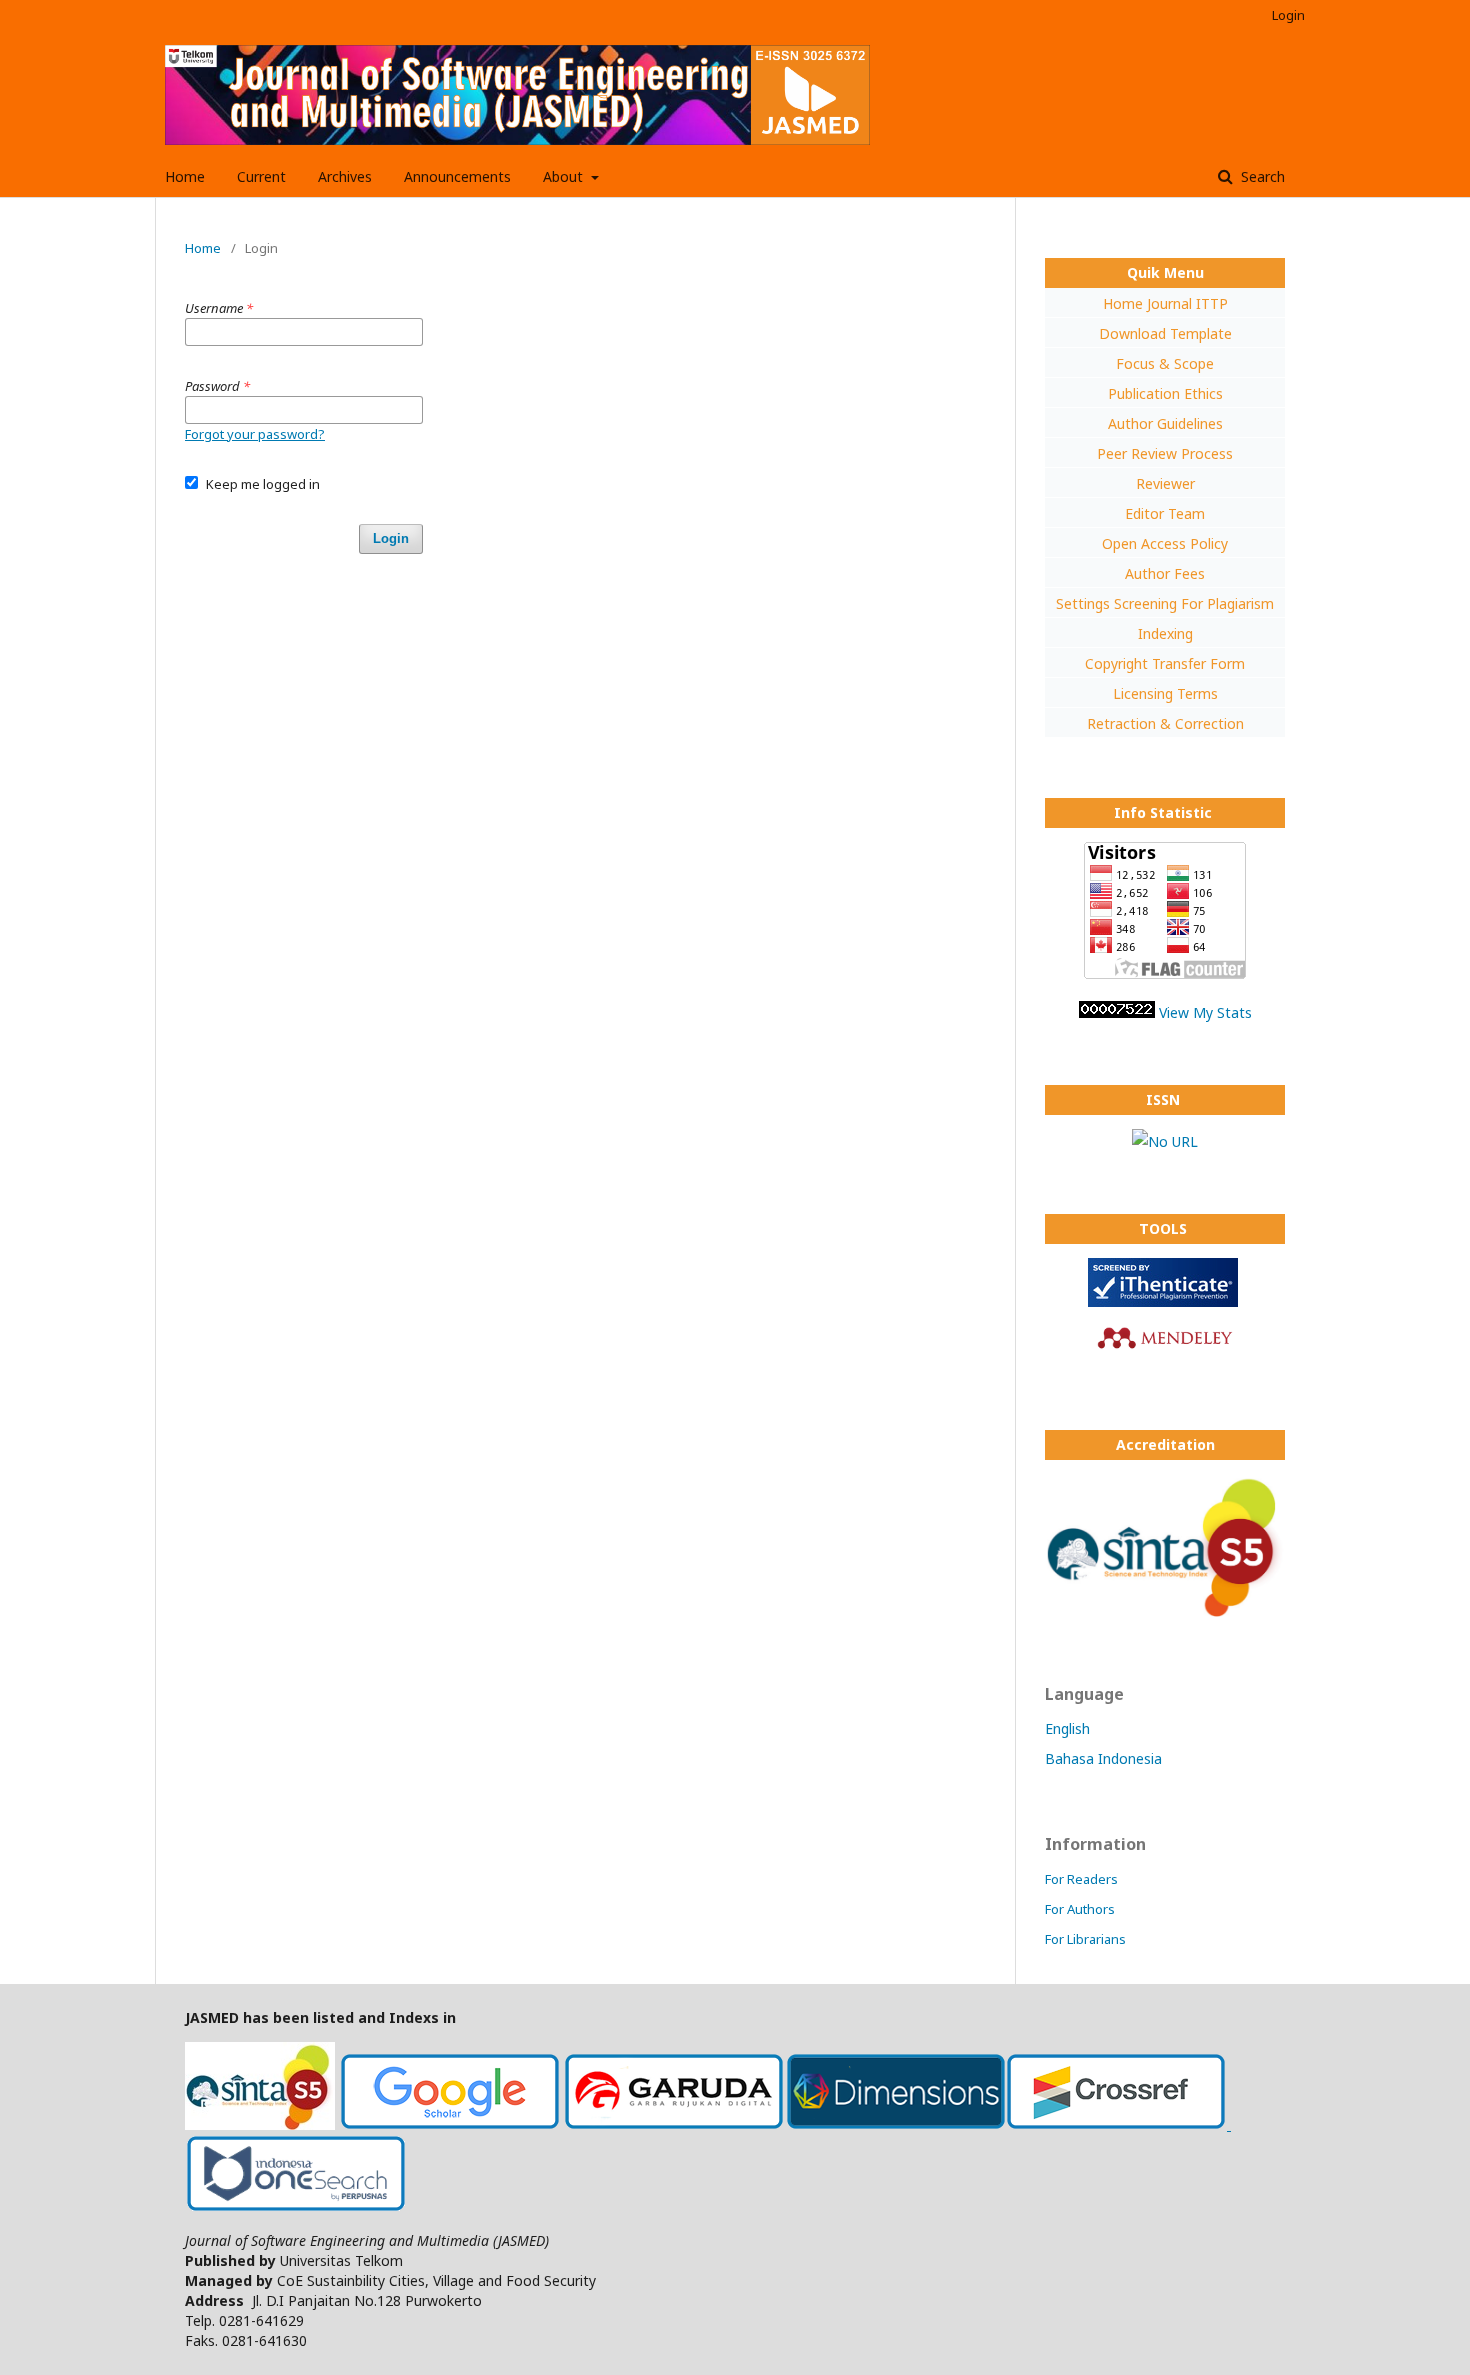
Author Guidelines (1165, 423)
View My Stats (1205, 1012)
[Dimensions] (896, 2124)
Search (1261, 176)
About (565, 176)
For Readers (1081, 1879)
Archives (345, 176)
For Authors (1080, 1909)
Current (261, 176)
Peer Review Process (1165, 453)
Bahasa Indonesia (1103, 1758)
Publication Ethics (1165, 393)
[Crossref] (1118, 2124)
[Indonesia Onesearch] (296, 2206)
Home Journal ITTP (1165, 303)
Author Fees (1165, 573)
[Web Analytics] (1117, 1012)
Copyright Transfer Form (1165, 663)
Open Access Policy (1165, 543)
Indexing (1165, 633)
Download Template (1165, 333)
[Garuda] (674, 2124)
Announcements (457, 176)
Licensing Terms (1165, 693)
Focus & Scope (1165, 363)
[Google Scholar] (450, 2124)
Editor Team (1165, 513)
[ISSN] (1165, 1141)
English (1067, 1728)
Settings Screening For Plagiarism (1165, 603)
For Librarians (1085, 1939)
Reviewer (1165, 483)
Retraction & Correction (1165, 723)
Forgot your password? (255, 434)
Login (1288, 15)
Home (185, 176)
